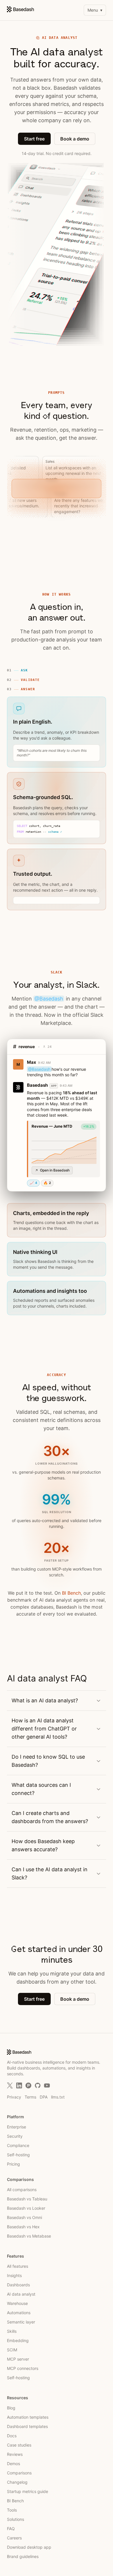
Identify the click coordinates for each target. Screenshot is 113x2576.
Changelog (17, 2482)
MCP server (18, 2359)
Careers (14, 2538)
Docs (12, 2436)
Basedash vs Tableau (27, 2199)
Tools (12, 2510)
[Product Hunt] (28, 2085)
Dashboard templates (27, 2426)
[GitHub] (38, 2085)
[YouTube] (47, 2085)
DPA (44, 2097)
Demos (13, 2464)
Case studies (19, 2445)
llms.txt (58, 2097)
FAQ (11, 2529)
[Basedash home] (20, 9)
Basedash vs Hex (23, 2227)
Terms (30, 2097)
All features (18, 2266)
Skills (12, 2331)
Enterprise (17, 2127)
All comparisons (22, 2190)
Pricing (13, 2164)
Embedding (18, 2340)
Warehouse (17, 2303)
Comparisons (19, 2473)
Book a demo (75, 139)
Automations (19, 2313)
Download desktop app (29, 2547)
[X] (10, 2085)
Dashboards (18, 2285)
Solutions (16, 2519)
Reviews (15, 2454)
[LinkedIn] (19, 2085)
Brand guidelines (23, 2556)
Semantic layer (21, 2322)
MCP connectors (23, 2368)
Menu (95, 10)
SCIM (12, 2350)
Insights (14, 2275)
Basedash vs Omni (24, 2217)
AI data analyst (21, 2294)
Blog (11, 2408)
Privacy (14, 2097)
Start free (34, 139)
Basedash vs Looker (26, 2208)
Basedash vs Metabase (29, 2236)
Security (15, 2136)
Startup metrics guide (28, 2491)
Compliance (18, 2145)
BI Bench (71, 1593)
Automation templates (28, 2417)
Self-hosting (18, 2155)
